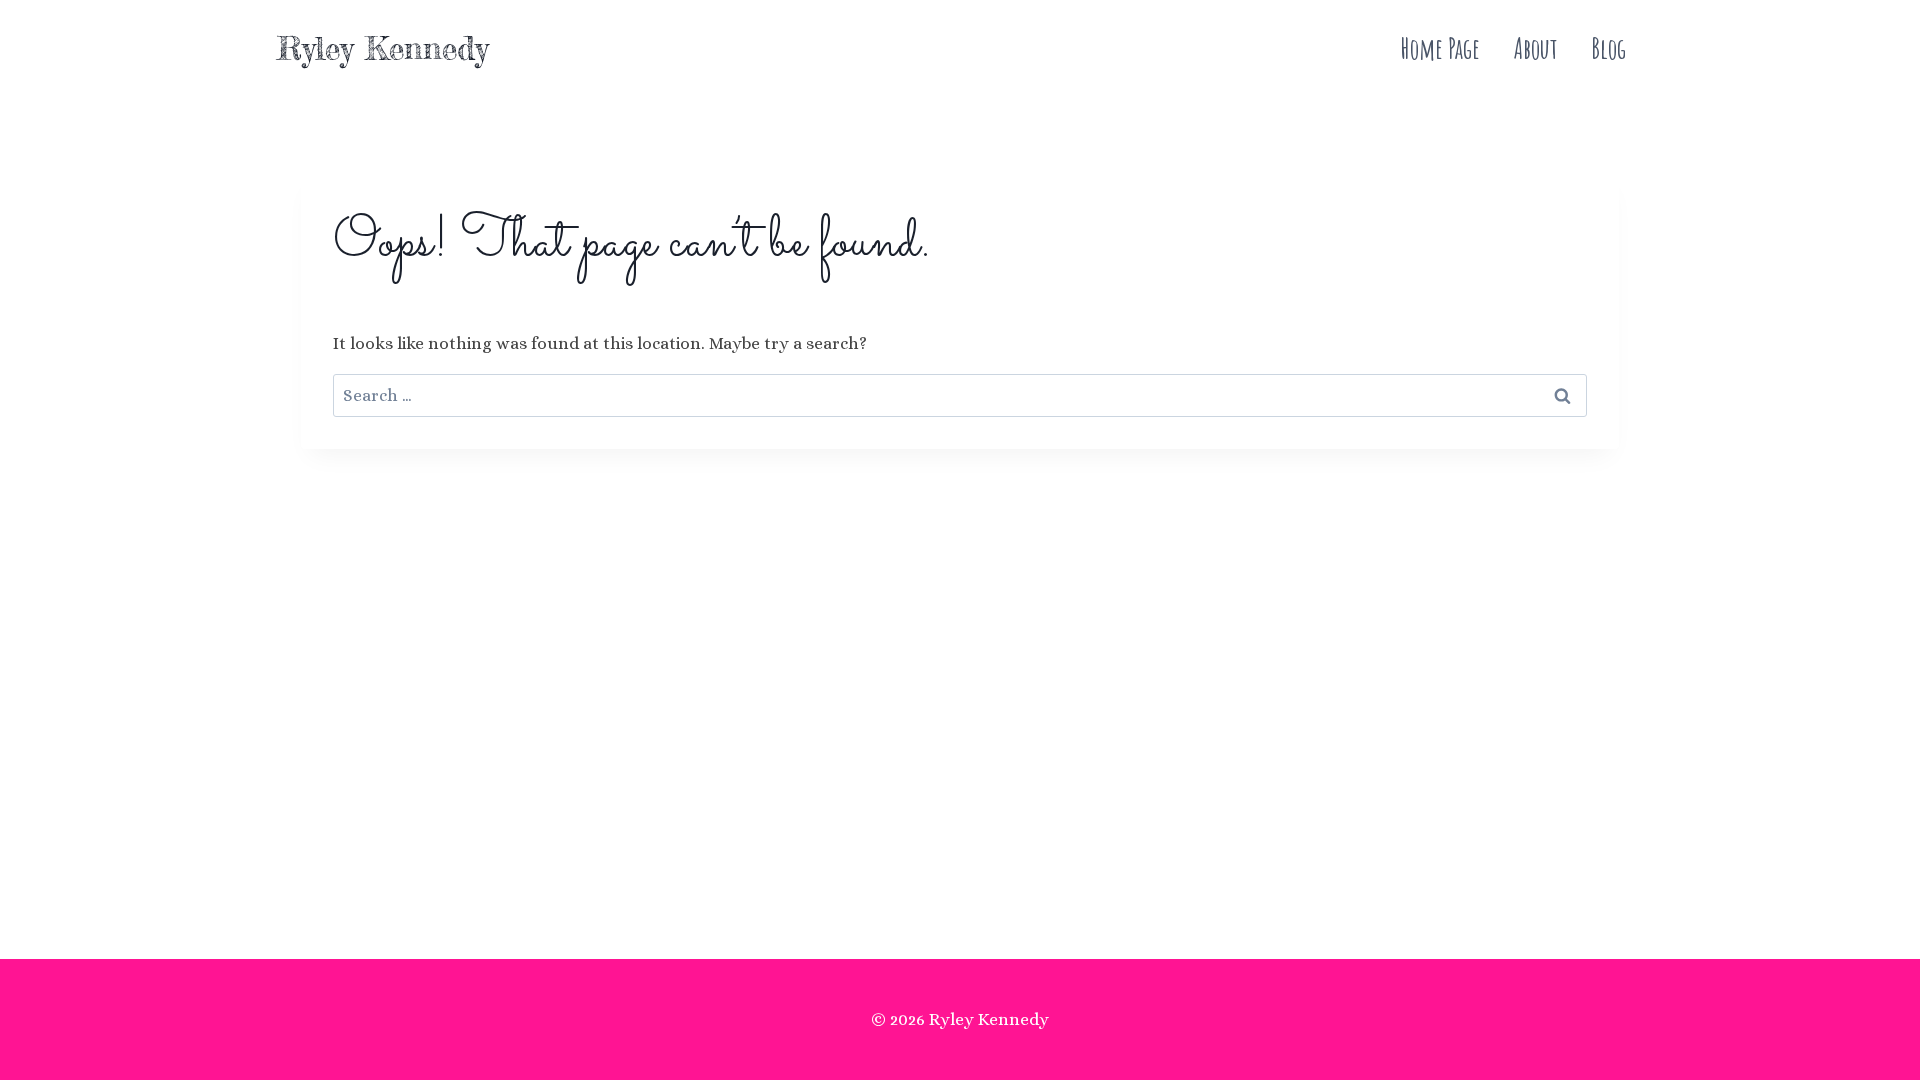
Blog (1608, 48)
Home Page (1440, 48)
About (1536, 48)
